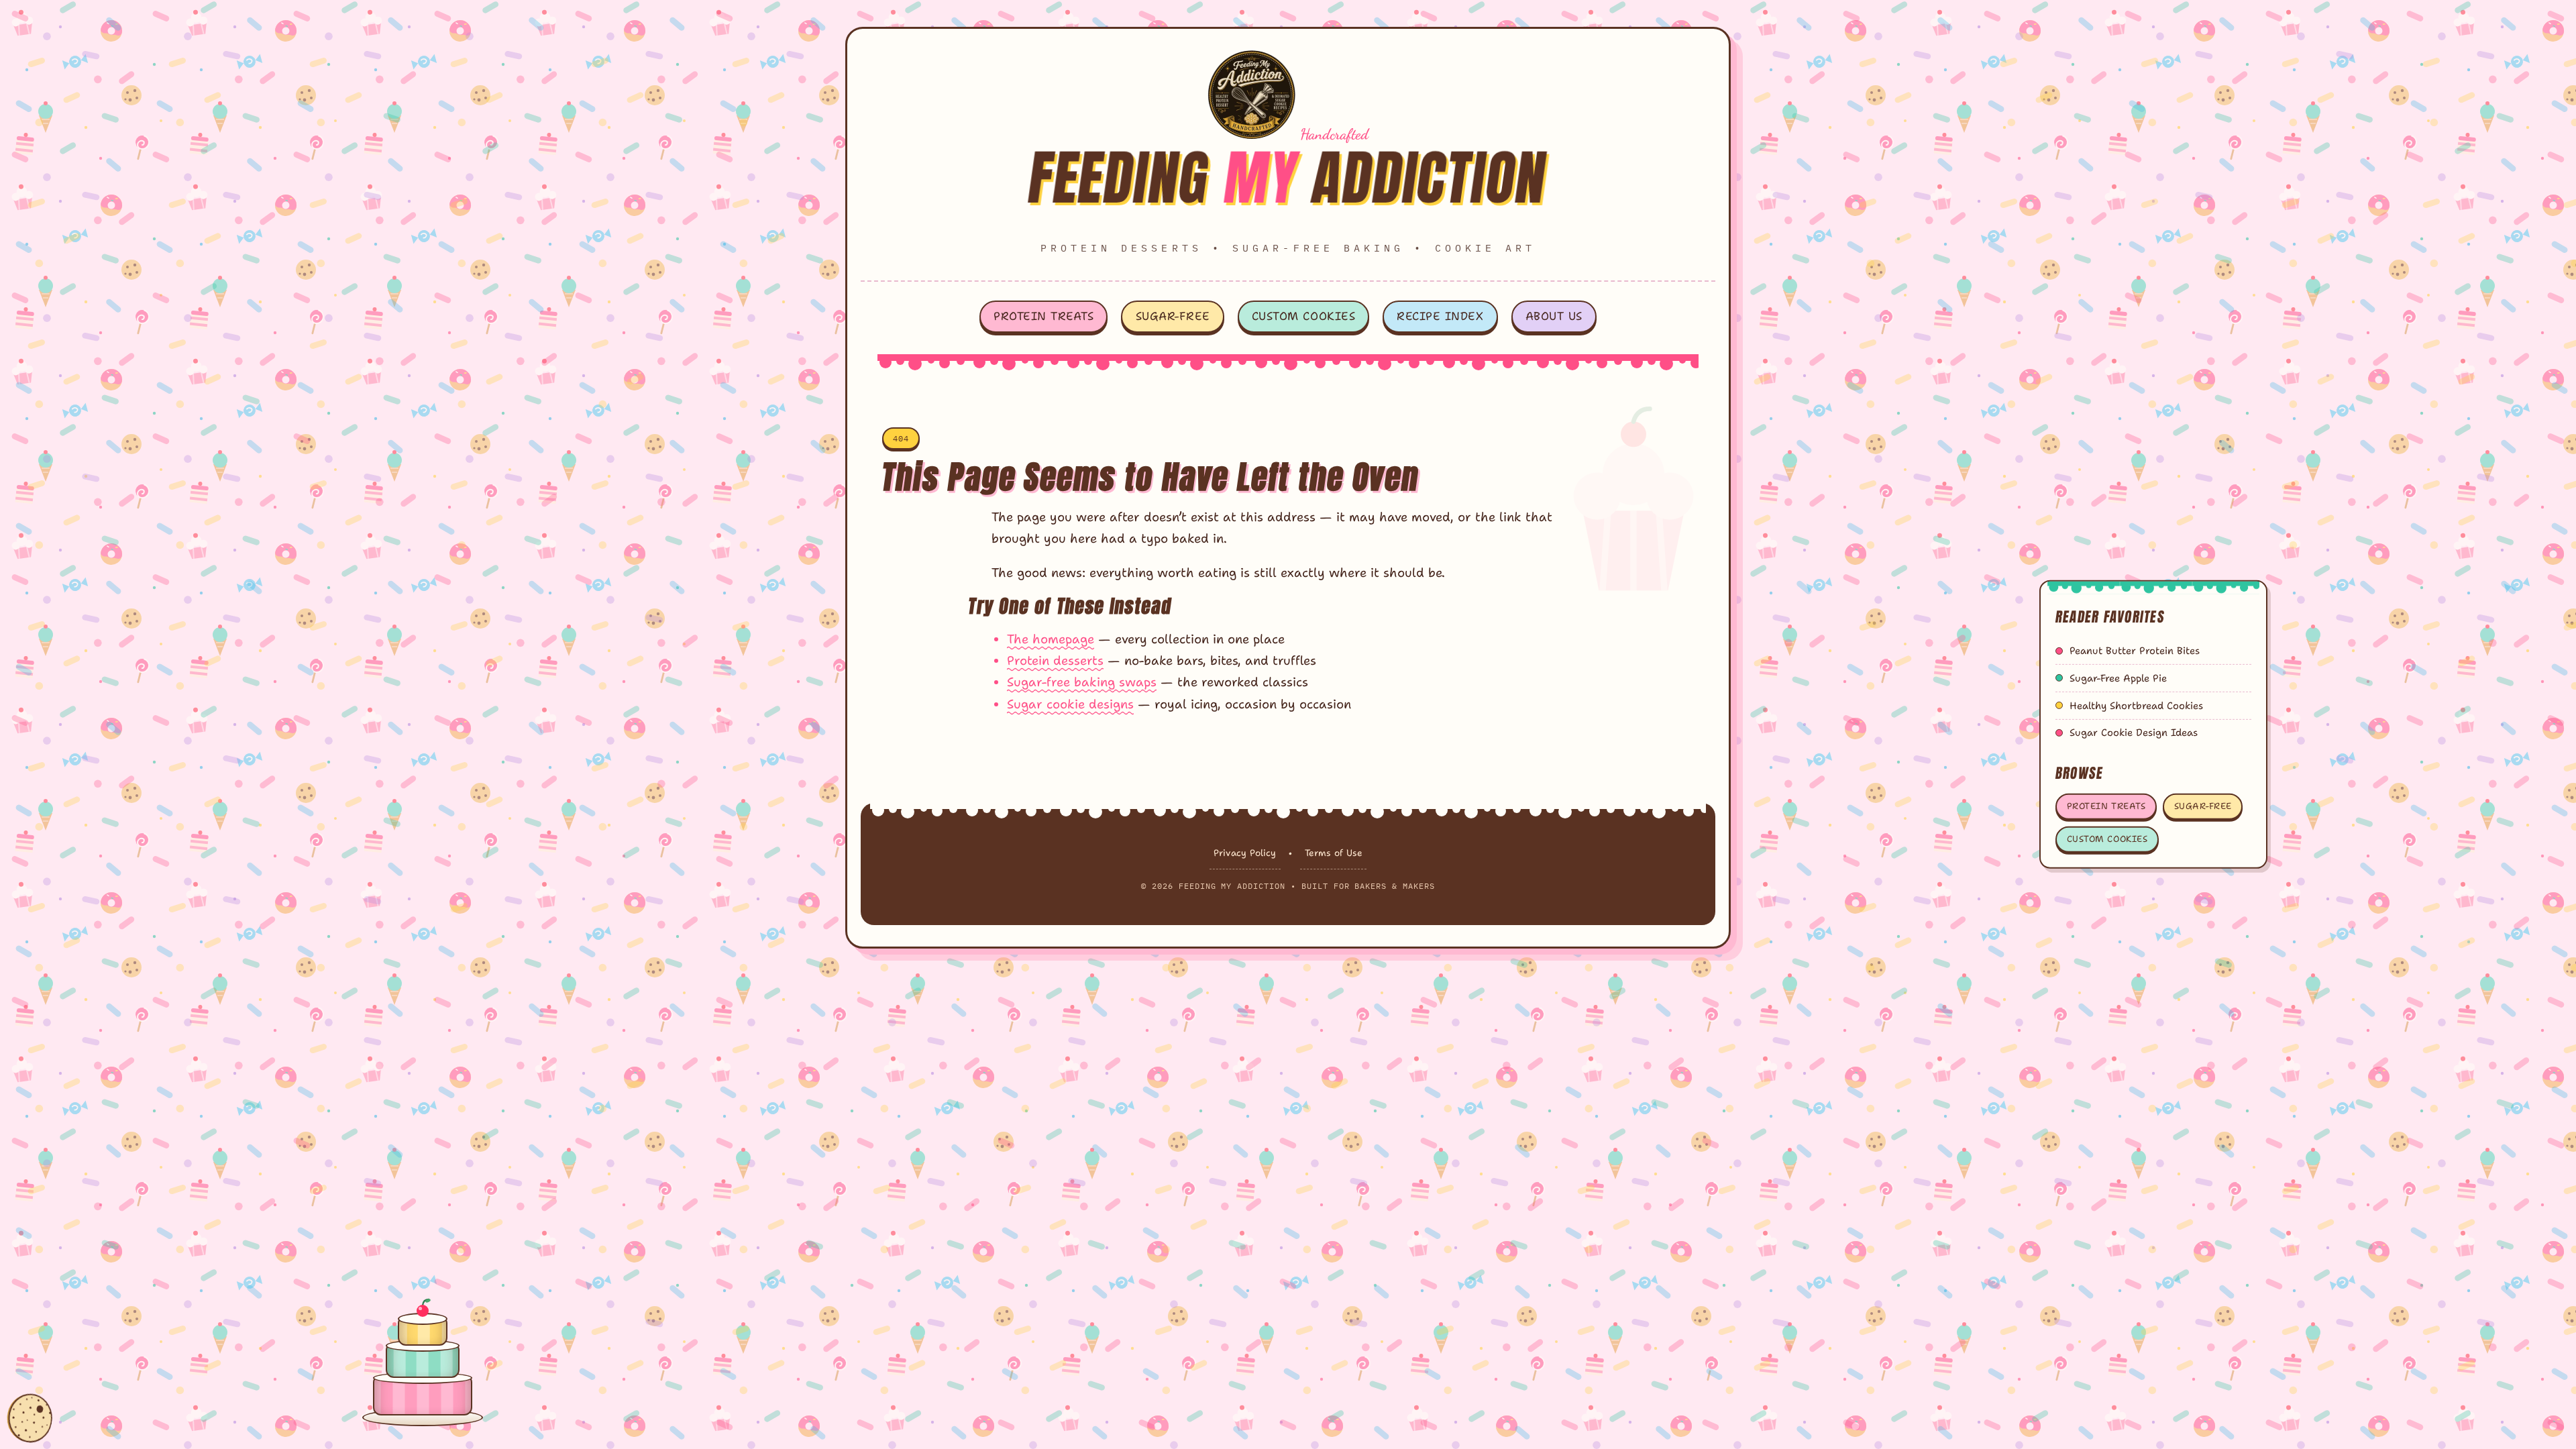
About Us (1554, 316)
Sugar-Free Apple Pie (2118, 678)
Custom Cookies (1303, 316)
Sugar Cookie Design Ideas (2134, 733)
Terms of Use (1334, 853)
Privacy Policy (1245, 853)
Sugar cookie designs (1070, 704)
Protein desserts (1055, 660)
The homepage (1051, 639)
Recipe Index (1440, 316)
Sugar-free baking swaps (1082, 682)
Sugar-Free (1173, 316)
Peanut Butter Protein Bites (2135, 651)
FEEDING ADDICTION (1288, 177)
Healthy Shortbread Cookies (2136, 706)
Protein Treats (1043, 316)
